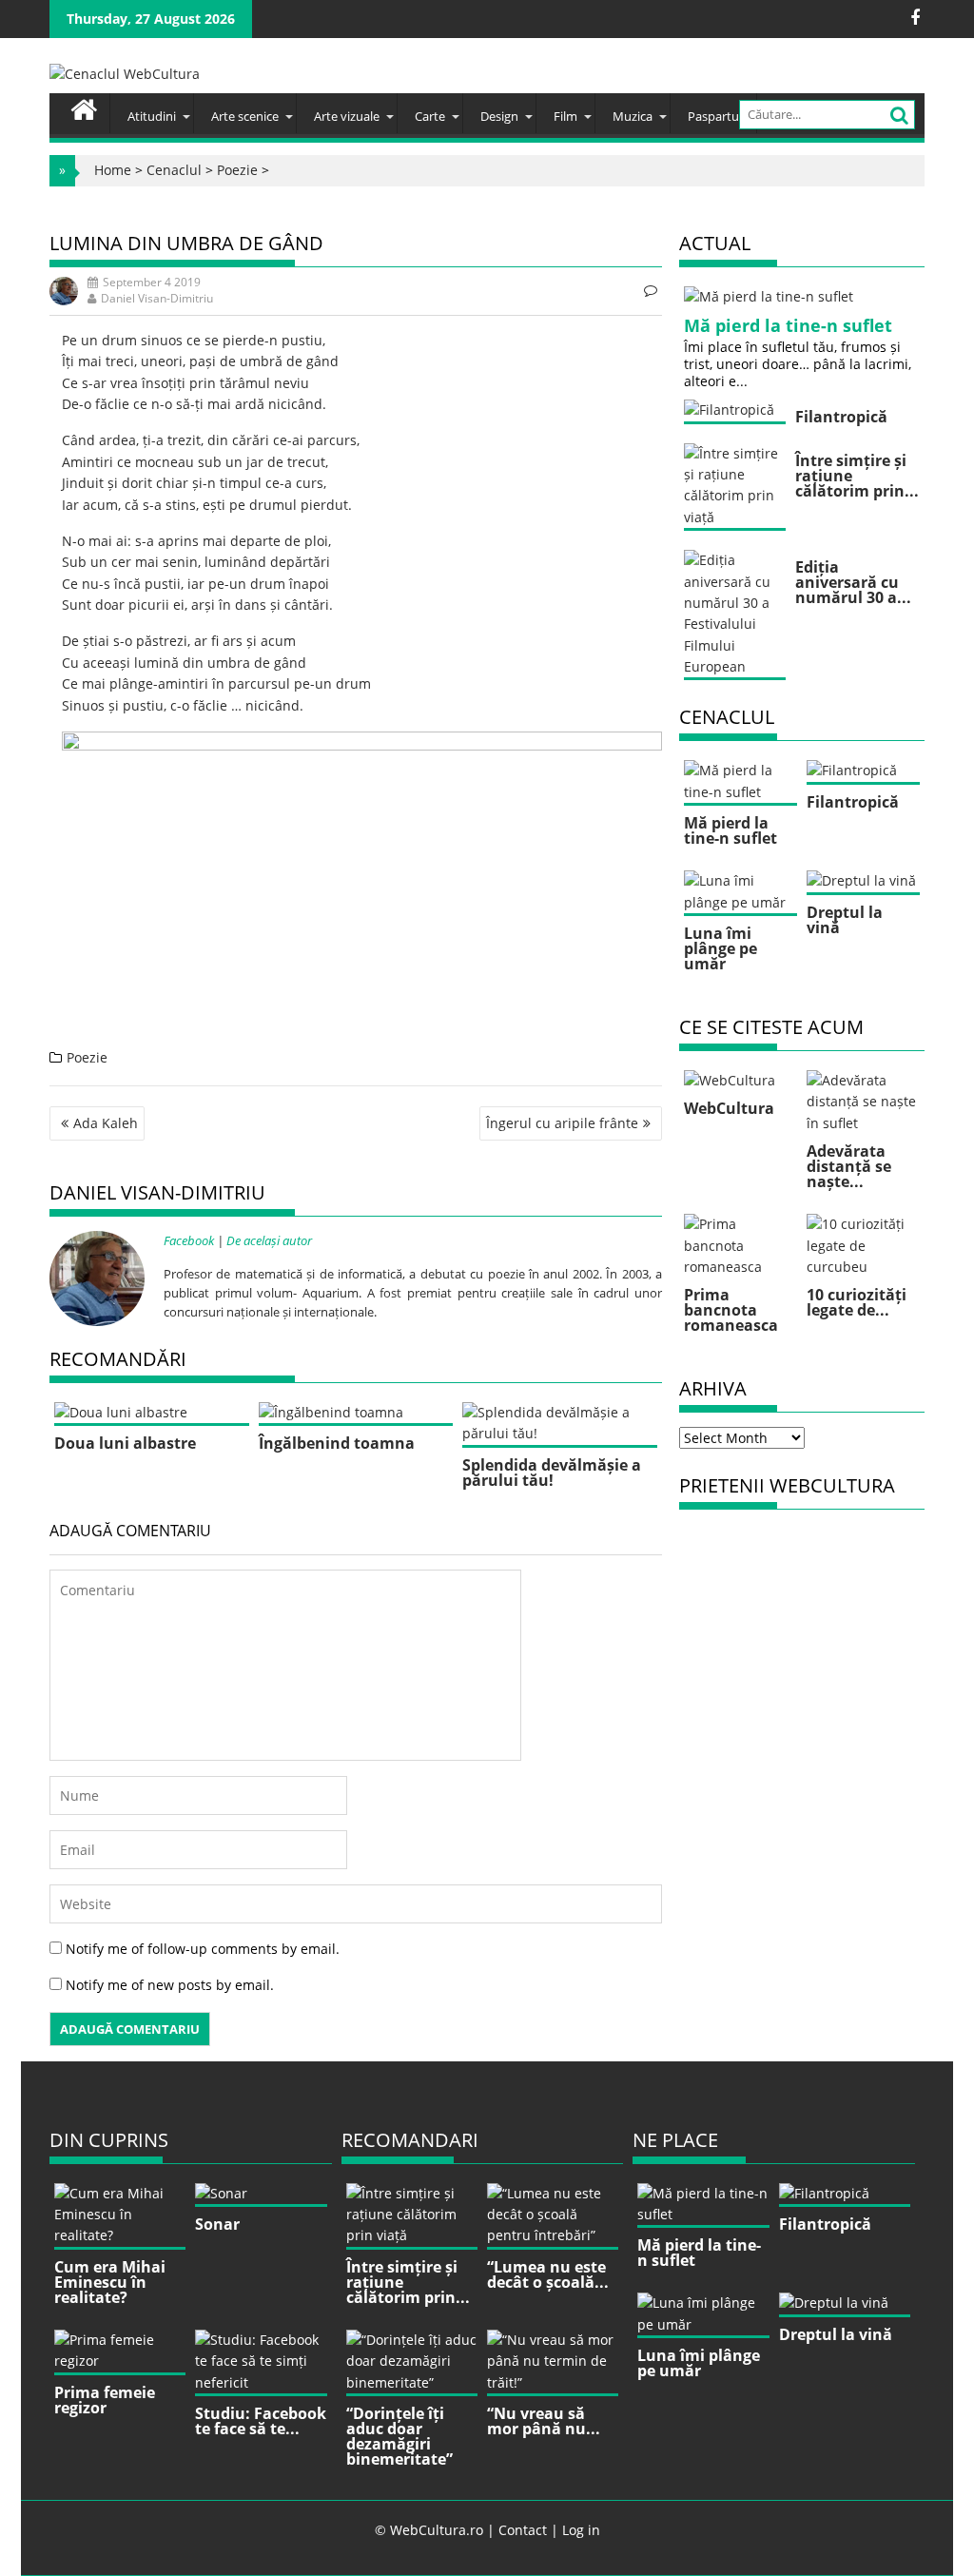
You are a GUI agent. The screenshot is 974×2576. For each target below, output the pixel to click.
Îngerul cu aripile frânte (562, 1123)
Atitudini (152, 116)
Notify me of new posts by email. (170, 1985)
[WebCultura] (84, 107)
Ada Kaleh (106, 1123)
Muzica (633, 116)
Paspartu (713, 116)
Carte (430, 116)
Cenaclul (174, 170)
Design (499, 116)
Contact (523, 2530)
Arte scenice (245, 116)
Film (565, 116)
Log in (581, 2530)
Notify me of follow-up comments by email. (203, 1949)
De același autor (269, 1240)
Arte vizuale (347, 116)
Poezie (237, 170)
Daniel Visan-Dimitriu (157, 298)
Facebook (189, 1240)
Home (113, 170)
